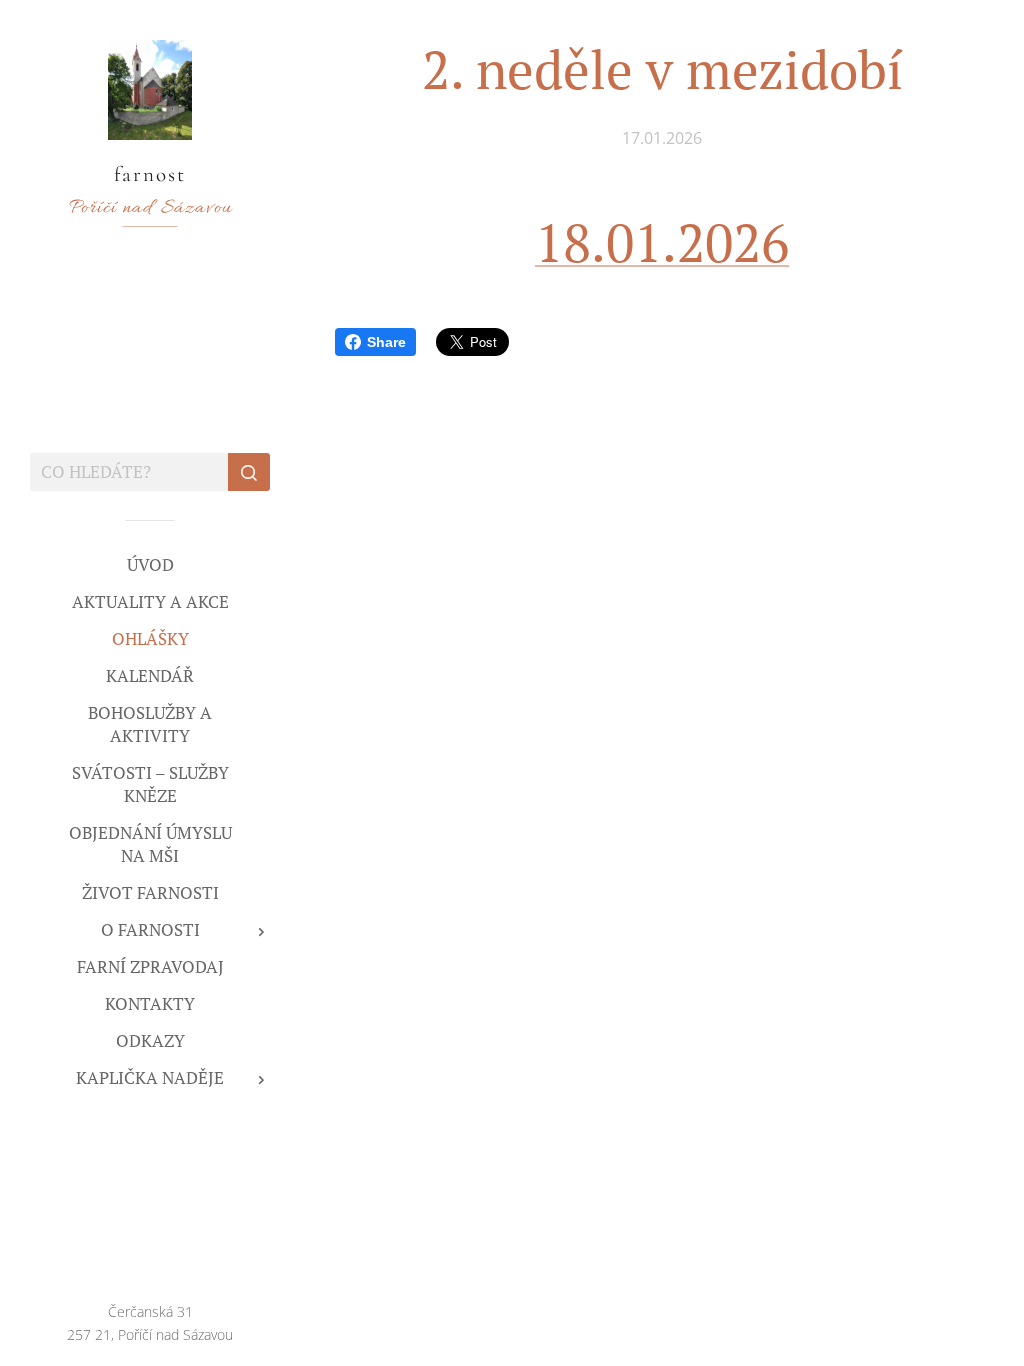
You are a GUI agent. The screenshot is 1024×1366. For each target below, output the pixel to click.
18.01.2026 (662, 242)
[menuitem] (150, 564)
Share (386, 342)
